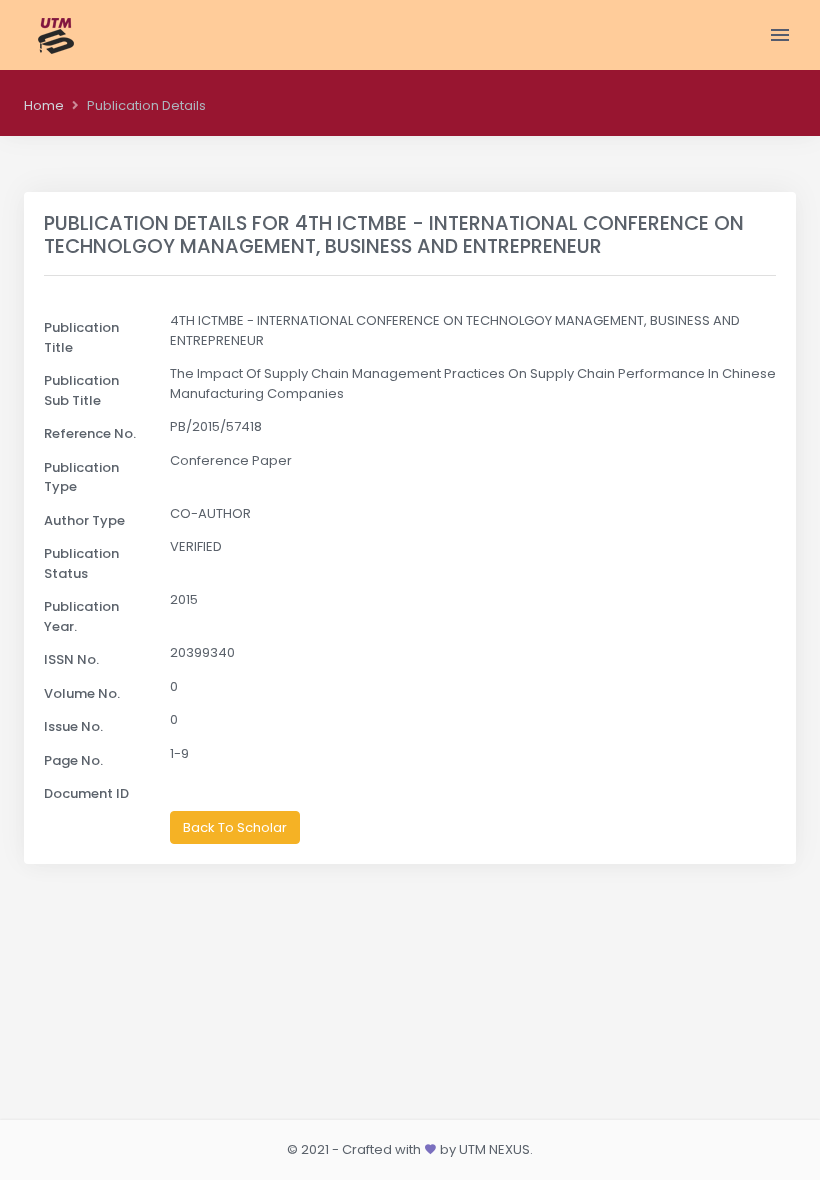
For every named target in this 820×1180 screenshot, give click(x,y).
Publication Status (81, 563)
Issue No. (73, 726)
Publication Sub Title (81, 390)
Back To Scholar (235, 827)
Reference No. (90, 433)
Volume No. (82, 693)
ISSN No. (71, 659)
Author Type (84, 520)
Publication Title (81, 337)
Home (44, 105)
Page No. (73, 760)
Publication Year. (81, 616)
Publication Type (81, 477)
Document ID (86, 793)
